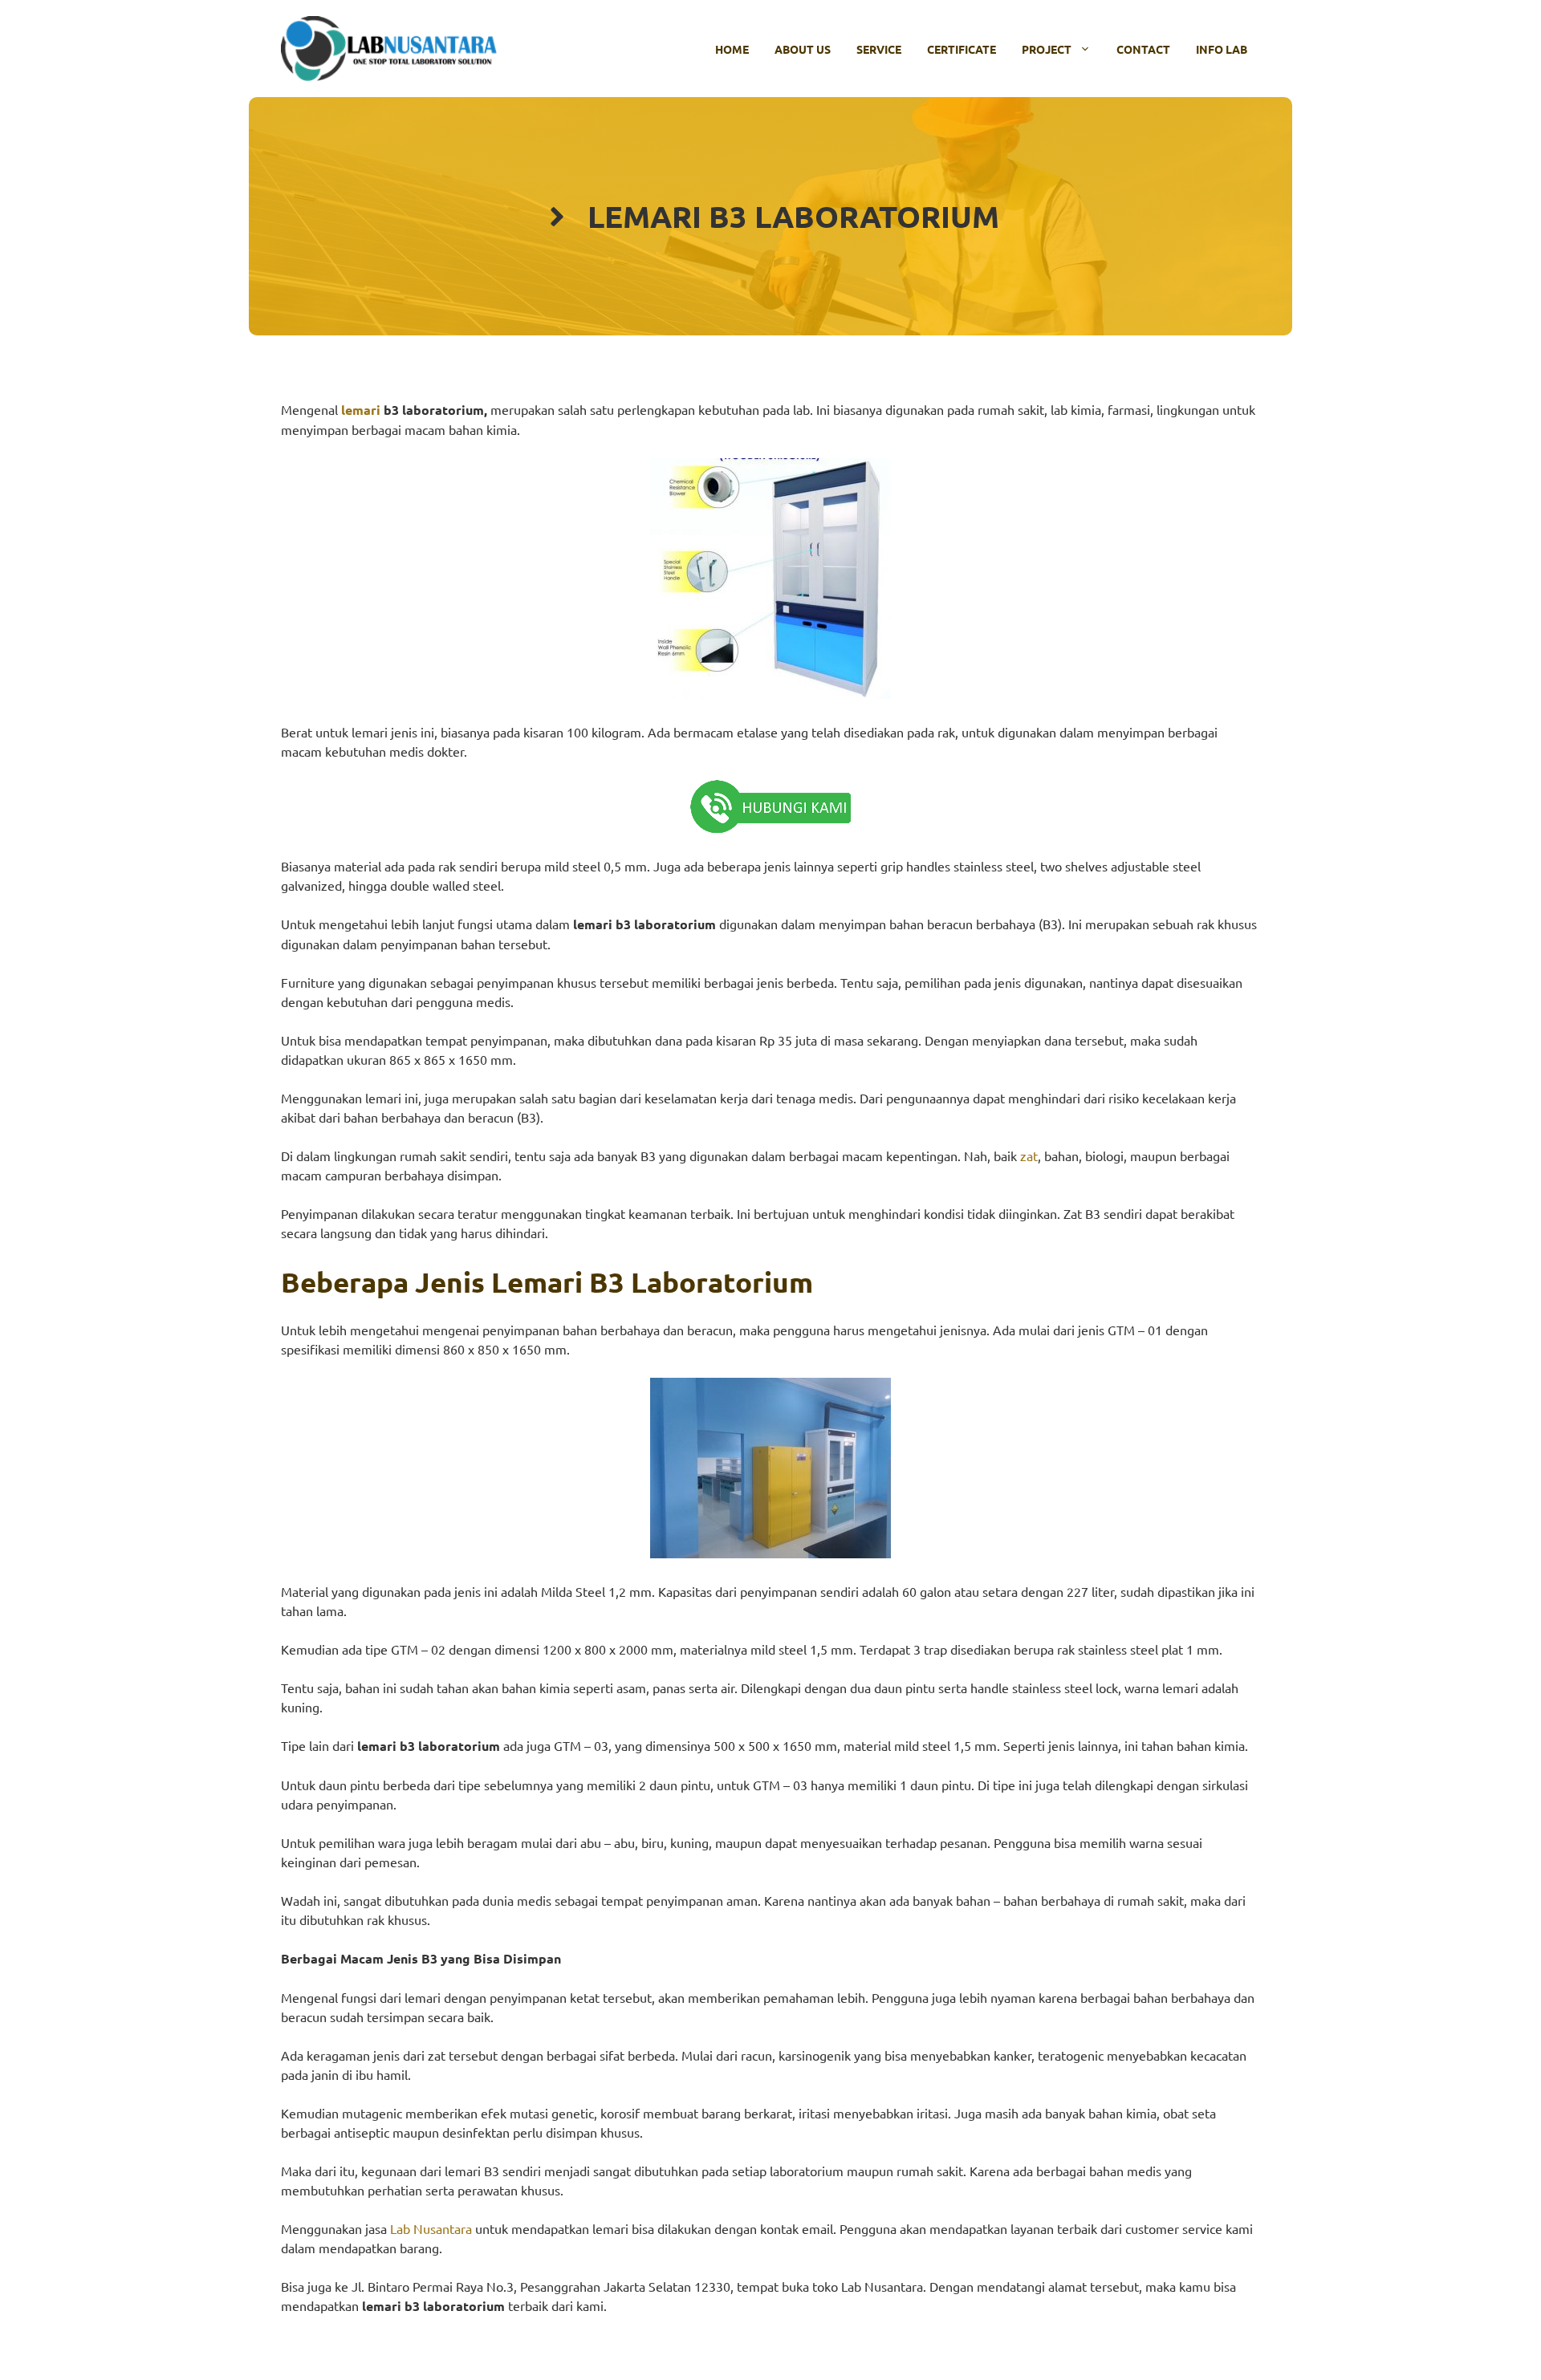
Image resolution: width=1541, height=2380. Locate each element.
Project (1047, 49)
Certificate (962, 49)
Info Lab (1222, 49)
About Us (803, 49)
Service (879, 49)
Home (732, 49)
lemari (361, 410)
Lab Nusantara (431, 2228)
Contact (1143, 49)
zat (1029, 1155)
